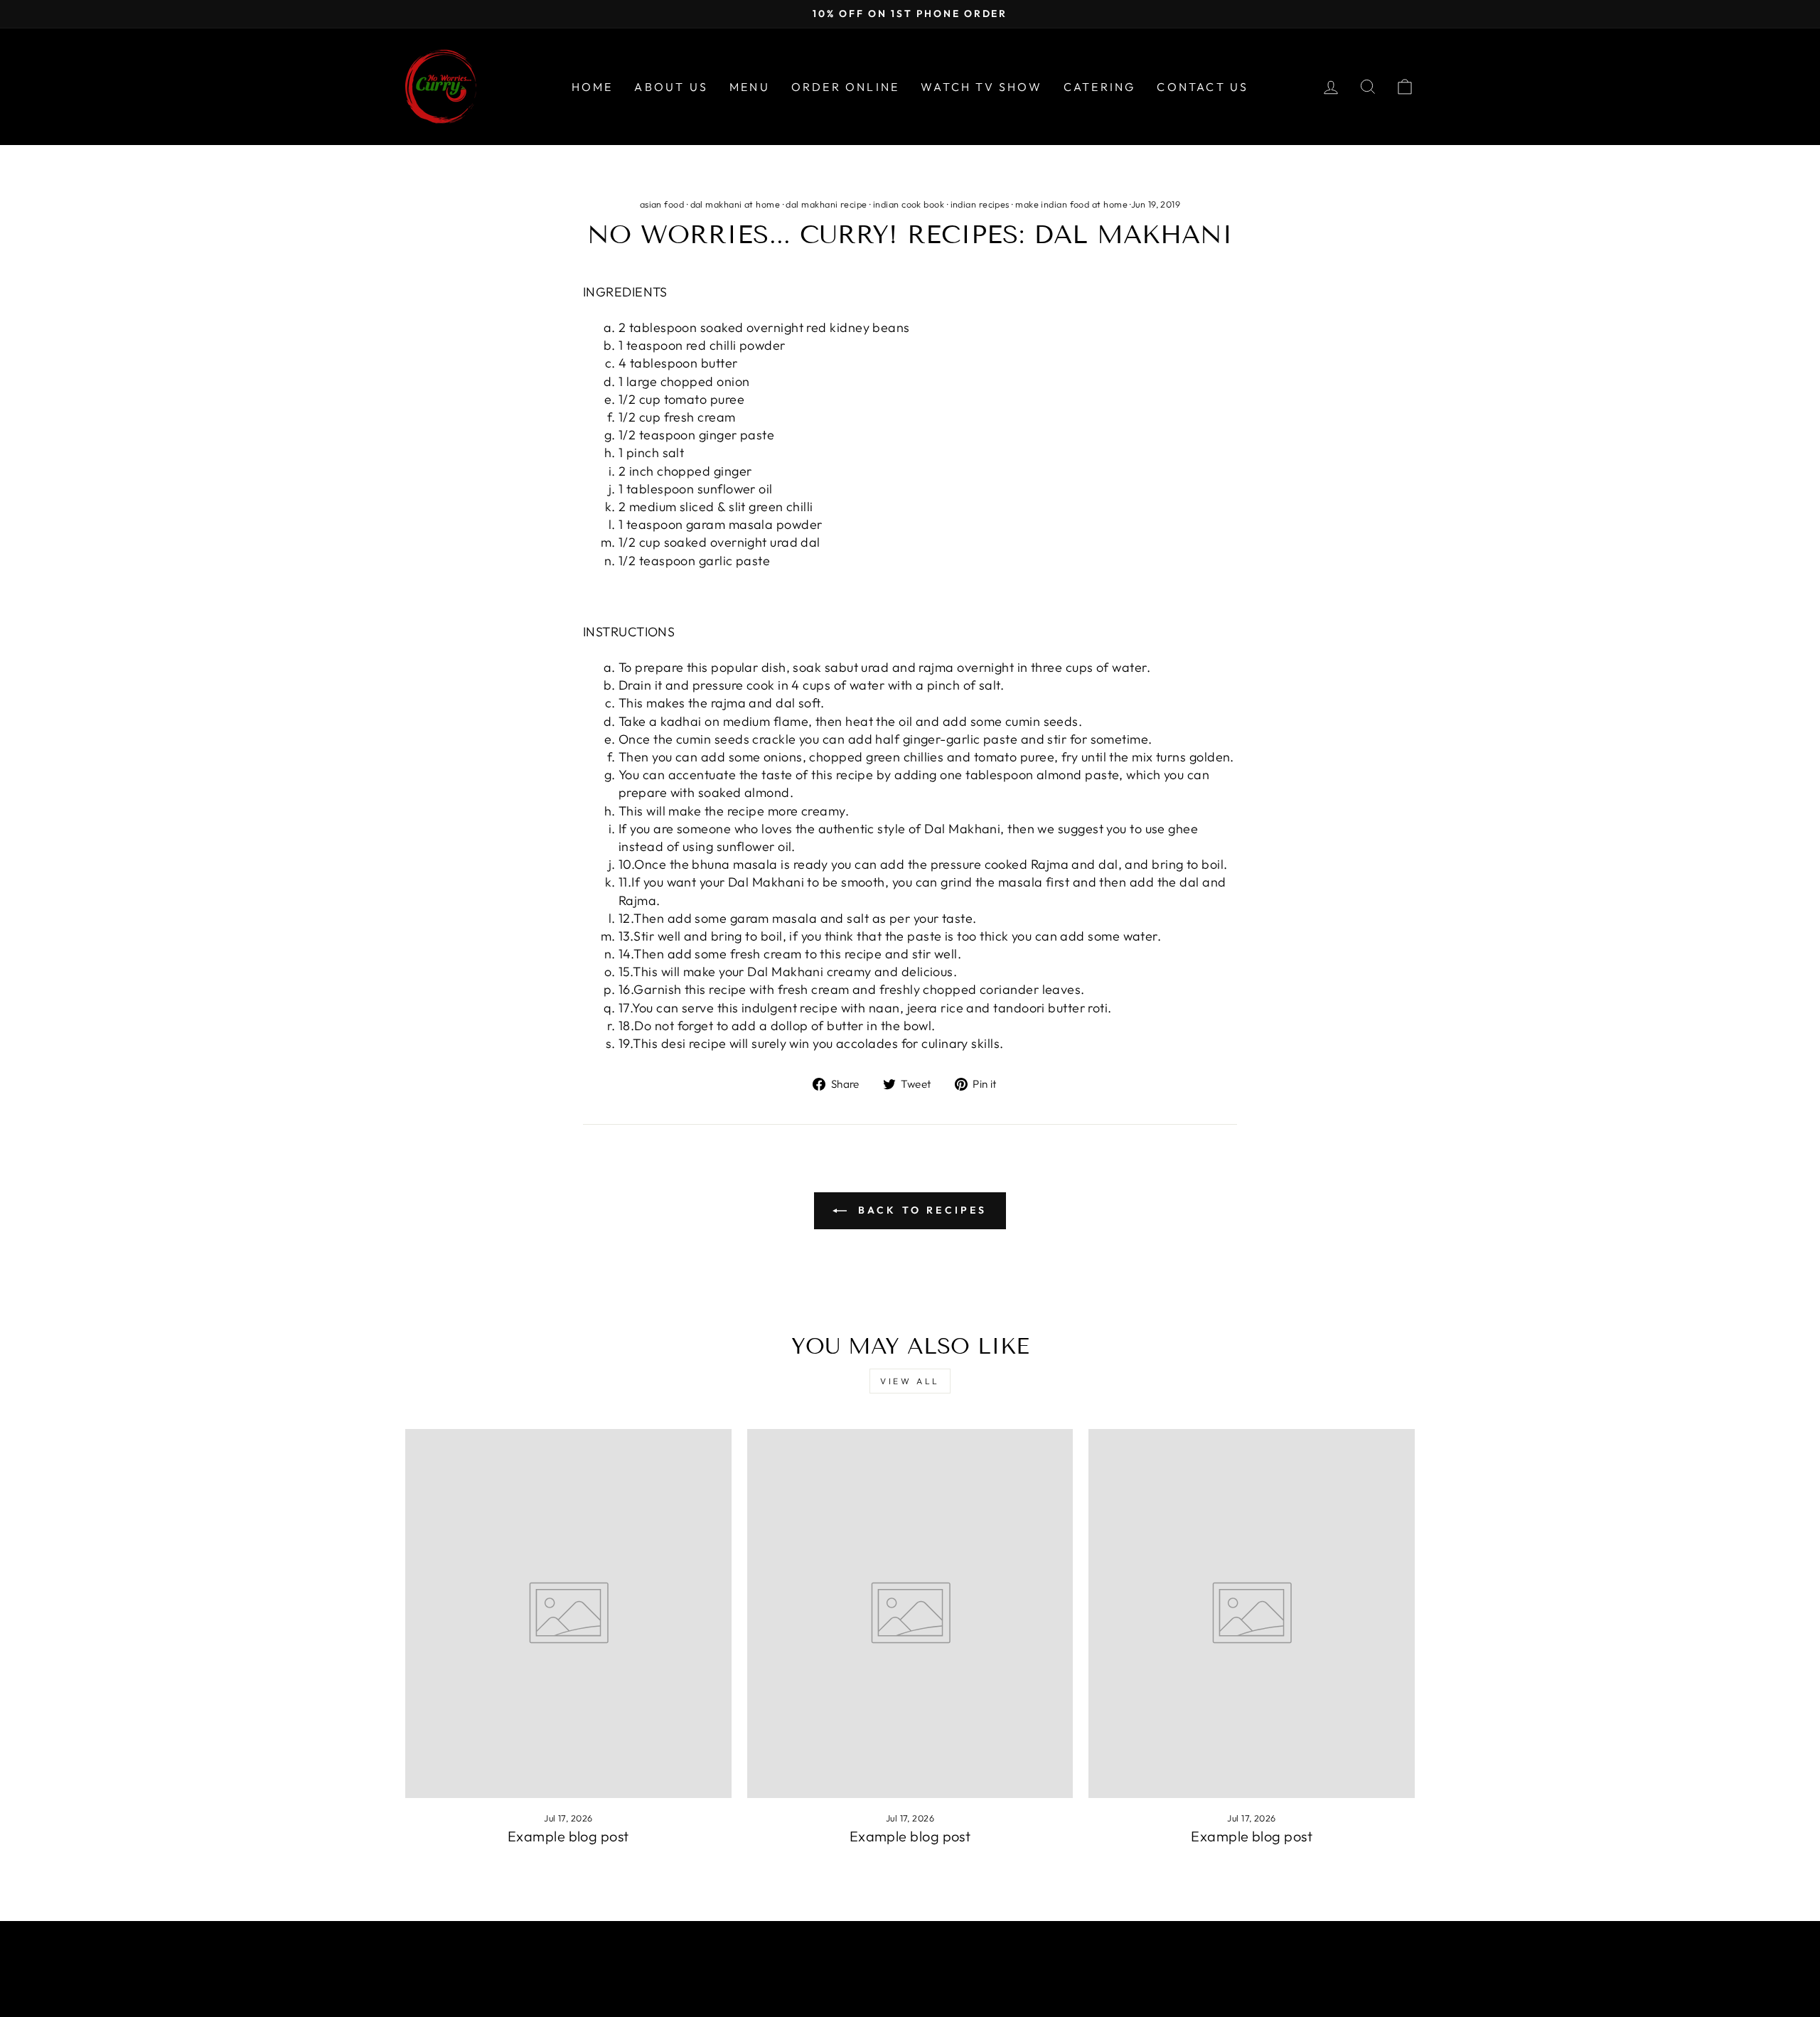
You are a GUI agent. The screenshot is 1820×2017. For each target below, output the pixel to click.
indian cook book (909, 204)
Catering (1100, 87)
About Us (671, 87)
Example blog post (568, 1836)
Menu (750, 87)
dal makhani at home (735, 204)
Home (593, 87)
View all (910, 1381)
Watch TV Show (981, 87)
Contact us (1203, 87)
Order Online (845, 87)
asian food (662, 204)
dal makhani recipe (826, 204)
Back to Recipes (920, 1210)
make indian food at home (1071, 204)
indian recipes (980, 204)
